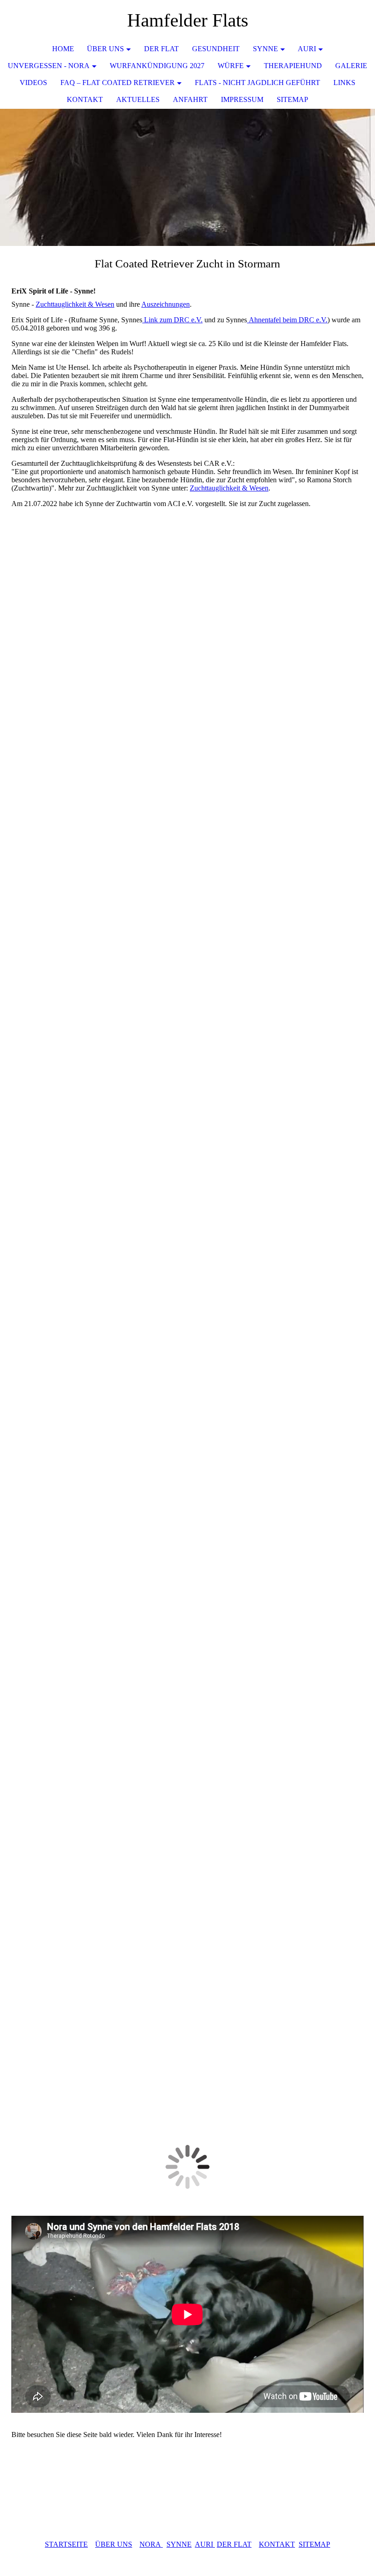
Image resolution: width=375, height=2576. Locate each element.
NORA (151, 2544)
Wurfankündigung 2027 (157, 66)
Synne (265, 49)
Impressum (242, 99)
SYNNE (179, 2544)
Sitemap (292, 99)
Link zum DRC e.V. (172, 320)
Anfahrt (190, 99)
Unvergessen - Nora (49, 66)
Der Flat (161, 49)
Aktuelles (138, 99)
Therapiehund (293, 66)
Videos (33, 83)
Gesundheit (216, 49)
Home (63, 49)
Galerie (351, 66)
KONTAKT (85, 99)
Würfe (231, 66)
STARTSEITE (66, 2544)
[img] (187, 177)
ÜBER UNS (105, 49)
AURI (205, 2544)
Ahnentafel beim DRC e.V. (287, 320)
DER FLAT (234, 2544)
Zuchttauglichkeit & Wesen (75, 304)
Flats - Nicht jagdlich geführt (257, 83)
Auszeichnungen (166, 304)
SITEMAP (314, 2544)
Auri (307, 49)
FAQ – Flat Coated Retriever (118, 83)
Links (344, 83)
